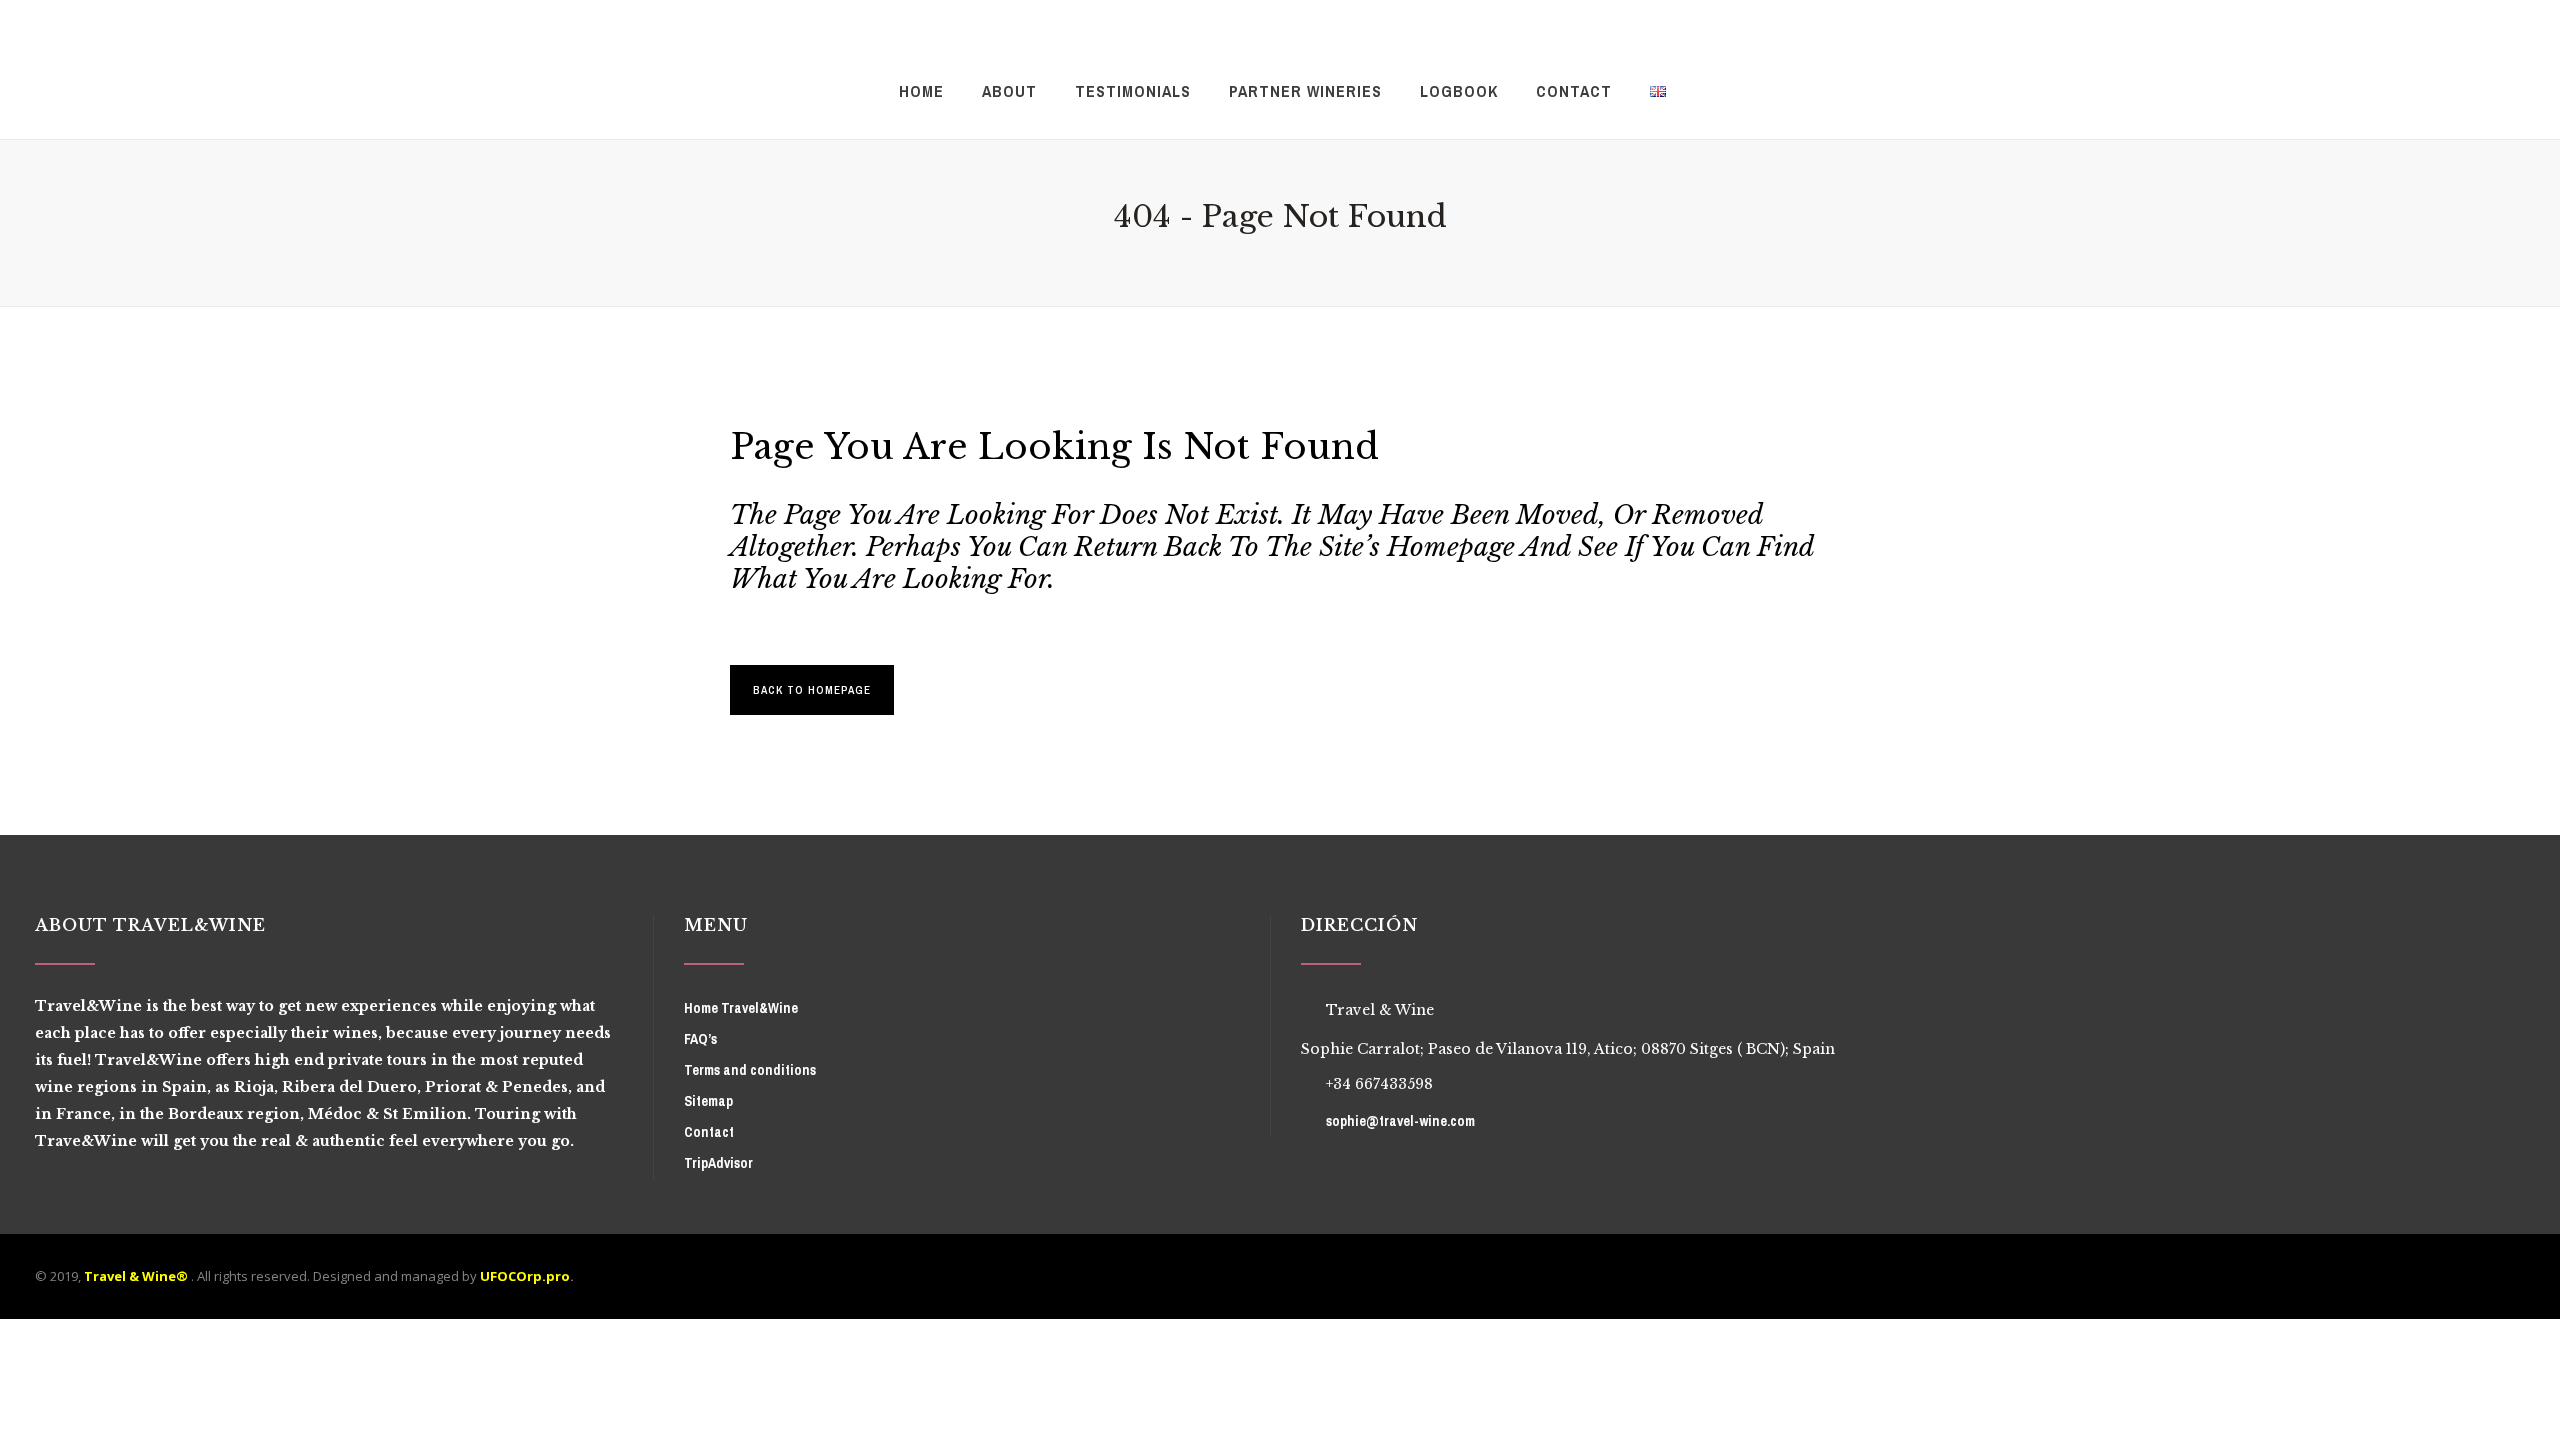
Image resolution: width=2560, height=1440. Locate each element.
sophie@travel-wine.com (1400, 1121)
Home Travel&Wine (741, 1008)
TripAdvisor (718, 1163)
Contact (709, 1132)
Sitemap (708, 1101)
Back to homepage (812, 690)
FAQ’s (700, 1039)
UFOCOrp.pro (525, 1276)
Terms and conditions (750, 1070)
